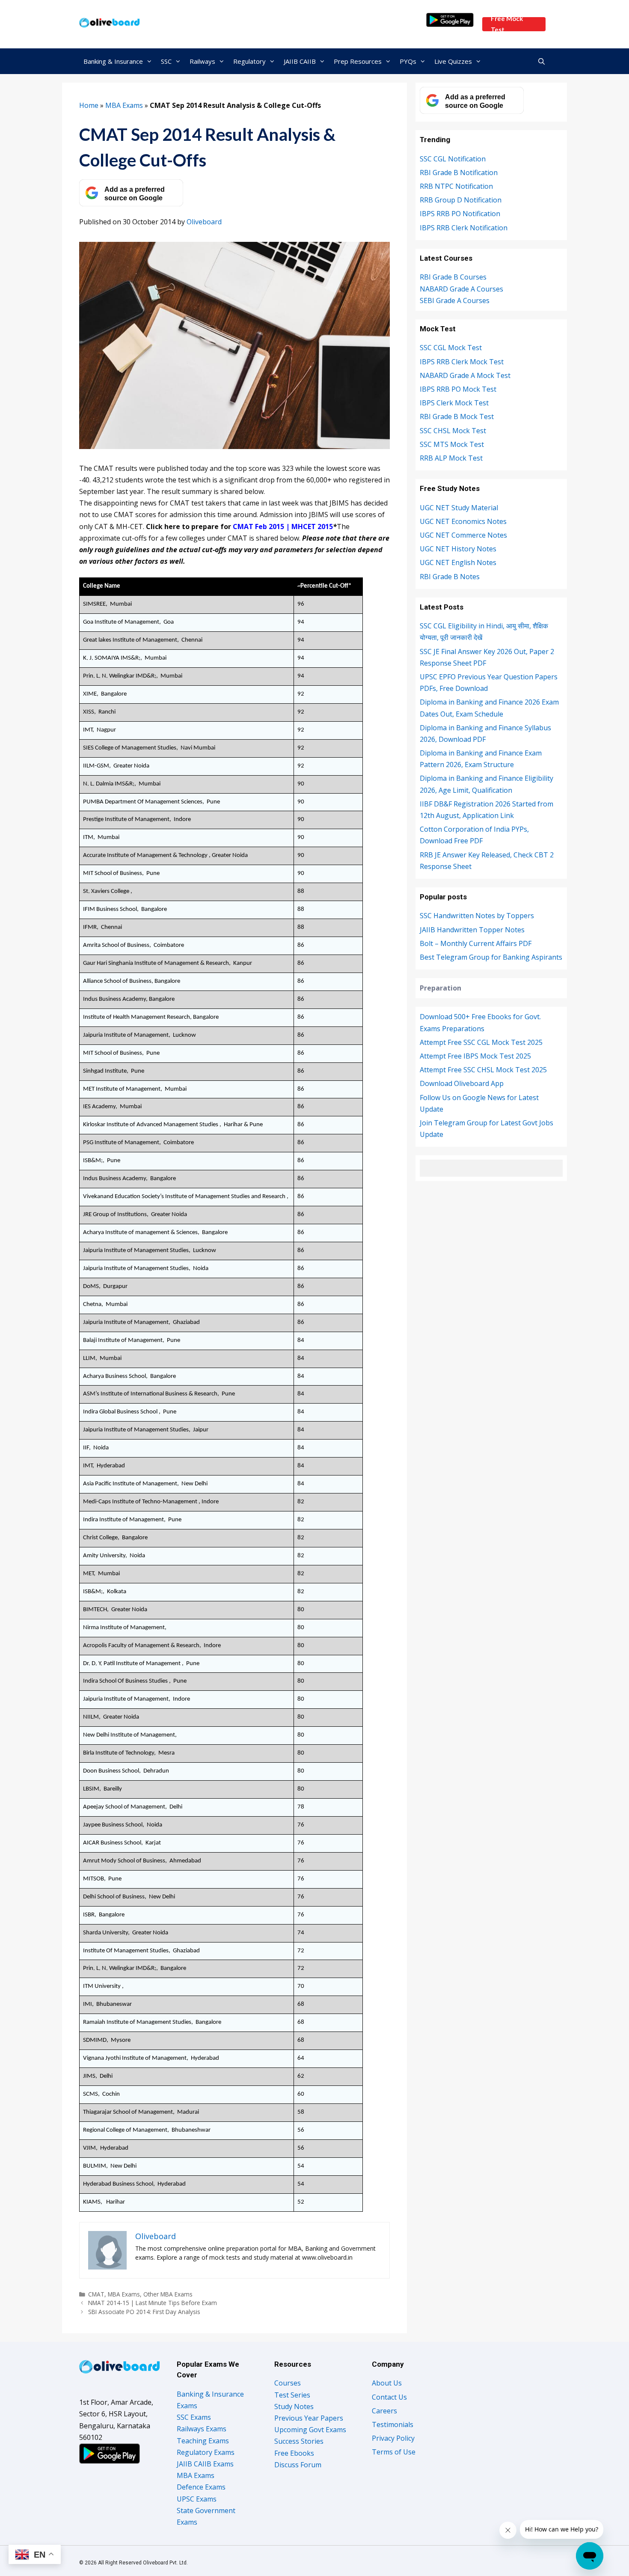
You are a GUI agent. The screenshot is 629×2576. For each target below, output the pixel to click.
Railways (202, 61)
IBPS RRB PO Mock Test (458, 389)
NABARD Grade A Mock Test (465, 375)
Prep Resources (358, 61)
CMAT (96, 2294)
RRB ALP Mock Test (451, 458)
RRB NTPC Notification (456, 186)
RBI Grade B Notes (450, 577)
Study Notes (294, 2406)
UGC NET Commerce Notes (463, 535)
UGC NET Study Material (459, 508)
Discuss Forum (298, 2465)
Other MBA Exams (168, 2294)
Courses (288, 2383)
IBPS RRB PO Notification (460, 214)
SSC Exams (194, 2417)
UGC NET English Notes (458, 562)
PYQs (408, 61)
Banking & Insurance (113, 61)
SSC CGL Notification (453, 159)
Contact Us (389, 2397)
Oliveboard (204, 222)
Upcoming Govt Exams (310, 2430)
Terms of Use (394, 2452)
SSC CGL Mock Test (451, 348)
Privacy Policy (393, 2438)
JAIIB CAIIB (300, 61)
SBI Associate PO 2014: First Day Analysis (144, 2312)
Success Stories (299, 2441)
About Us (387, 2383)
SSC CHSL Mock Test (453, 431)
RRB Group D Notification (461, 200)
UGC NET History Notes (458, 549)
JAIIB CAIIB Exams (205, 2464)
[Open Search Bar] (541, 61)
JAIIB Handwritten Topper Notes (472, 930)
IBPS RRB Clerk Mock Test (462, 362)
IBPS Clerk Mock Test (454, 403)
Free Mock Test (507, 24)
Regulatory (249, 61)
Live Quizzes (453, 61)
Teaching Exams (203, 2441)
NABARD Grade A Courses (461, 289)
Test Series (292, 2395)
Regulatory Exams (206, 2452)
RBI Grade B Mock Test (457, 416)
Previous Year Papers (309, 2418)
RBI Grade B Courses (453, 277)
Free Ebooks (294, 2453)
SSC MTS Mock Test (452, 444)
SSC (166, 61)
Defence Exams (201, 2487)
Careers (384, 2411)
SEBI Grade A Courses (455, 300)
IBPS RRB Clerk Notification (464, 228)
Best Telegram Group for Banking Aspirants (491, 957)
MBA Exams (124, 105)
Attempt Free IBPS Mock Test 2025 (475, 1056)
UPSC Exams (197, 2499)
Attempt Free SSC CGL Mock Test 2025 (481, 1042)
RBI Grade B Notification (459, 173)
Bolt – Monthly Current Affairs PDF (476, 943)
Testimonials (393, 2424)
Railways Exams (202, 2429)
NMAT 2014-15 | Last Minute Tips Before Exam (153, 2303)
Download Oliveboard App (462, 1083)
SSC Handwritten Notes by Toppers (477, 916)
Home (89, 105)
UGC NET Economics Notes (463, 521)
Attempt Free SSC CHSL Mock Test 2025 (483, 1070)
